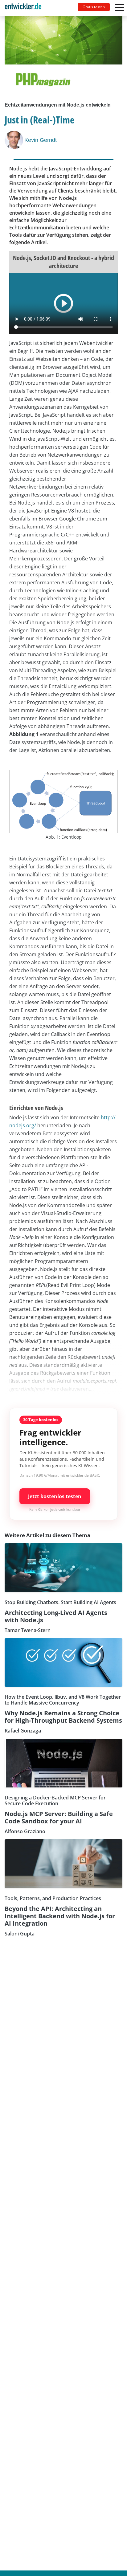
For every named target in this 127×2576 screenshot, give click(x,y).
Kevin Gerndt (41, 140)
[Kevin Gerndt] (14, 140)
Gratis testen (94, 7)
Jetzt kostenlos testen (55, 1496)
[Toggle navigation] (26, 8)
